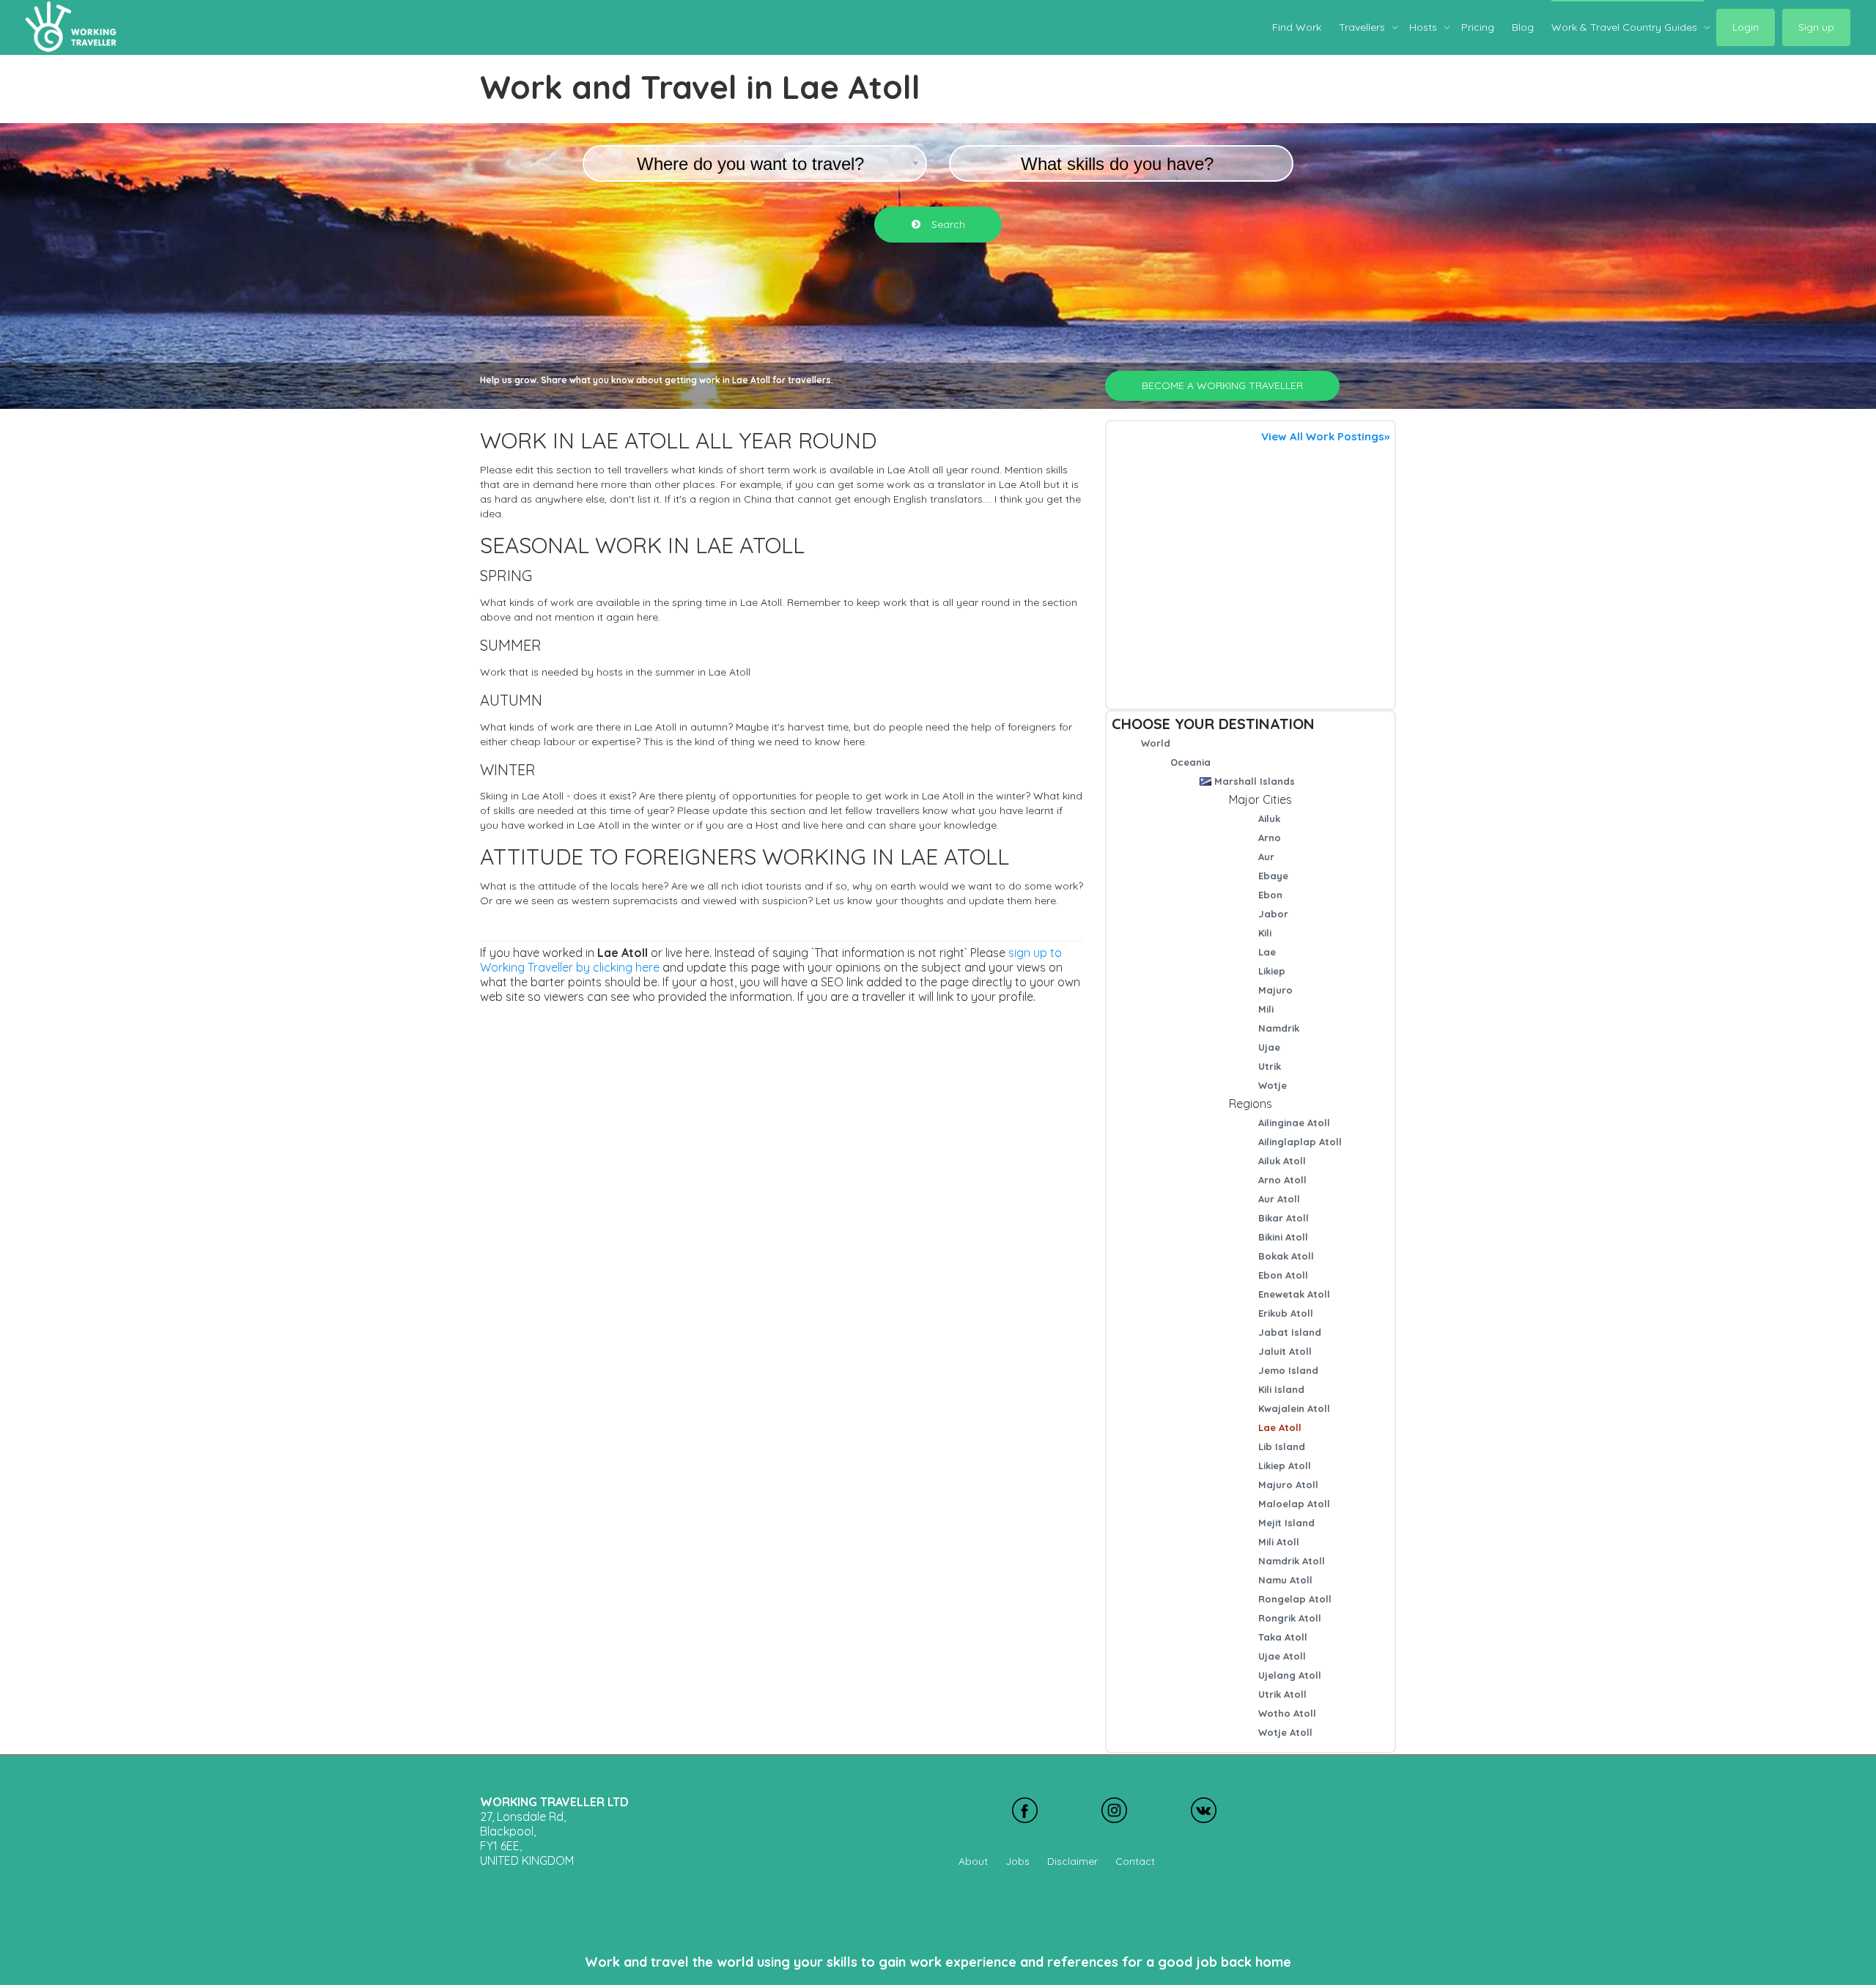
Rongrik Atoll (1290, 1618)
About (973, 1861)
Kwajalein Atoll (1294, 1408)
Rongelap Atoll (1295, 1599)
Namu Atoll (1285, 1580)
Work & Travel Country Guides (1626, 27)
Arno (1270, 838)
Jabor (1273, 914)
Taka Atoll (1283, 1637)
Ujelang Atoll (1290, 1675)
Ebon (1270, 895)
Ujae (1269, 1047)
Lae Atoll (1280, 1427)
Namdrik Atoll (1292, 1561)
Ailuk (1269, 818)
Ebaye (1273, 876)
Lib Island (1282, 1446)
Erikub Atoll (1286, 1313)
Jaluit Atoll (1285, 1351)
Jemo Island (1288, 1370)
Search (947, 224)
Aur (1266, 857)
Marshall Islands (1255, 781)
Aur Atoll (1279, 1199)
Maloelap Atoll (1294, 1504)
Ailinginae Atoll (1294, 1123)
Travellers (1363, 27)
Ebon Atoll (1283, 1275)
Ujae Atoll (1282, 1656)
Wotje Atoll (1285, 1732)
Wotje (1273, 1085)
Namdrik (1279, 1028)
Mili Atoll (1279, 1542)
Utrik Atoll (1282, 1694)
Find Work (1297, 27)
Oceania (1190, 762)
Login (1746, 27)
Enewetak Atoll (1294, 1294)
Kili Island (1281, 1389)
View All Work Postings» (1325, 436)
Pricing (1478, 27)
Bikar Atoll (1284, 1218)
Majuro (1275, 990)
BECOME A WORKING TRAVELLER (1222, 385)
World (1156, 743)
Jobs (1018, 1861)
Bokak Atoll (1286, 1256)
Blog (1523, 27)
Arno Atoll (1282, 1180)
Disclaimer (1072, 1861)
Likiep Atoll (1285, 1465)
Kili (1265, 933)
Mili (1266, 1009)
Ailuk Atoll (1282, 1161)
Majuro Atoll (1288, 1485)
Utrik (1270, 1066)
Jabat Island (1290, 1332)
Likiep (1272, 971)
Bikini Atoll (1283, 1237)
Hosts (1425, 27)
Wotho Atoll (1287, 1713)
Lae (1267, 952)
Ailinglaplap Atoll (1300, 1142)
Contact (1135, 1861)
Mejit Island (1286, 1523)
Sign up (1816, 27)
